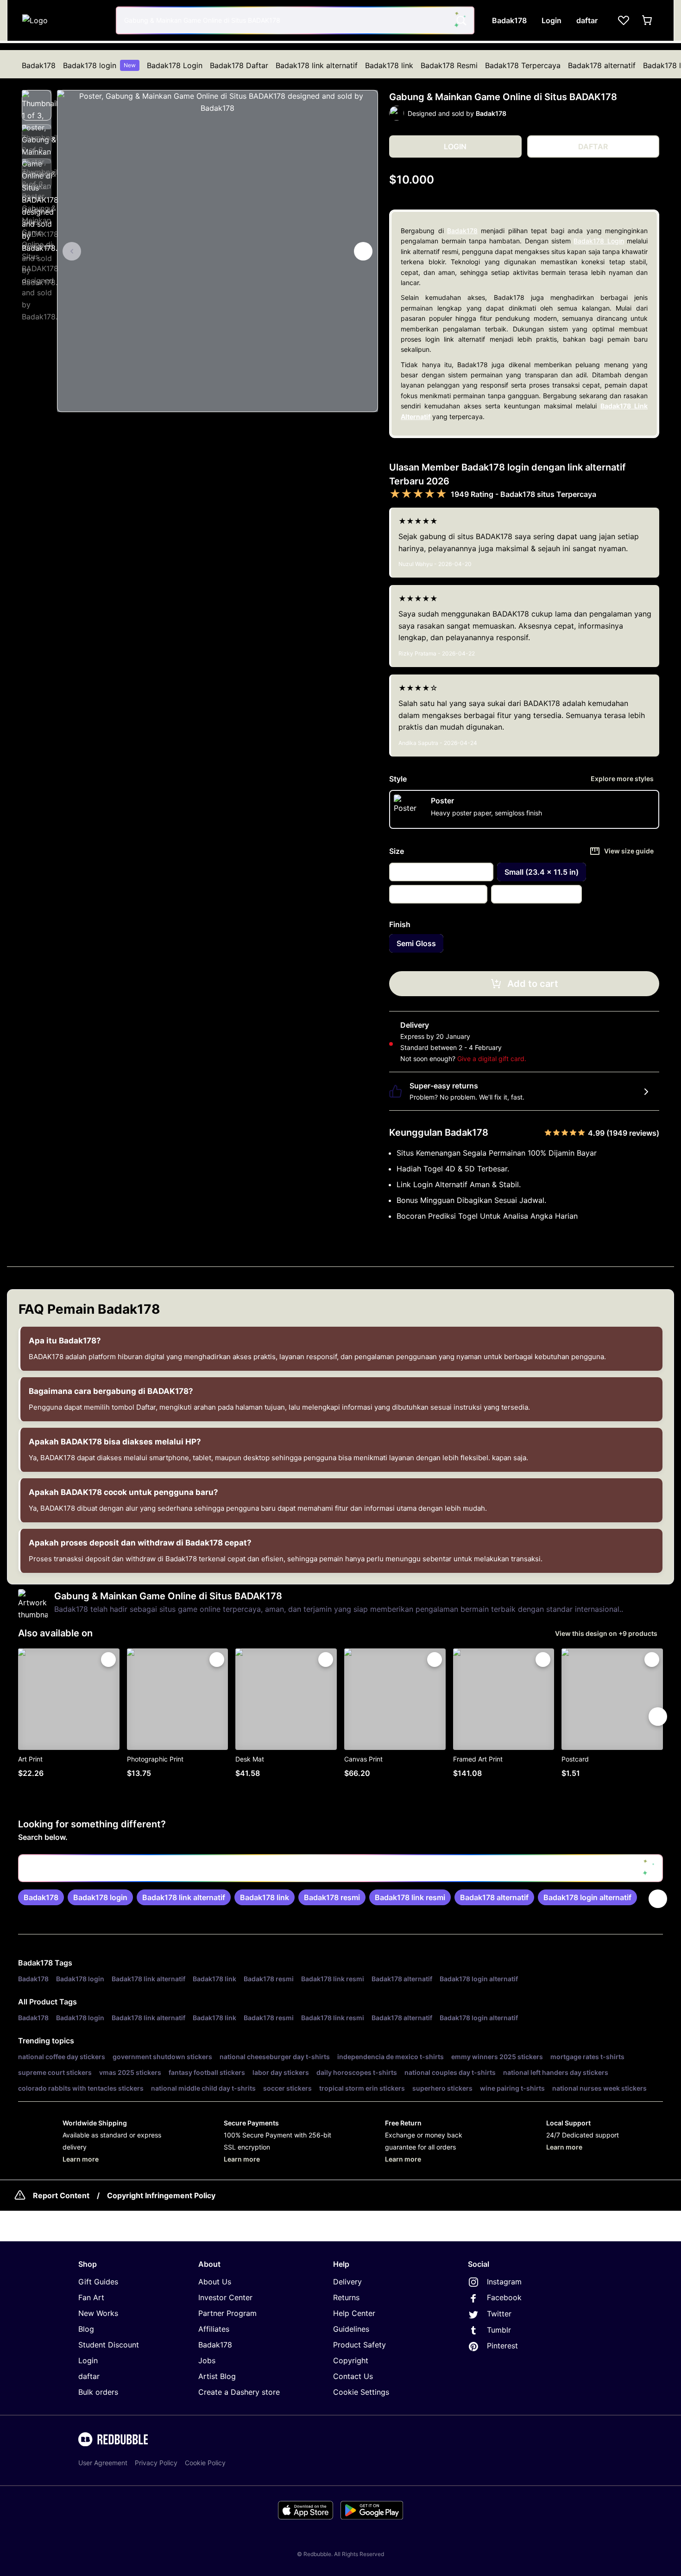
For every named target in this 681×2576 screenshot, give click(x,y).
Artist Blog (217, 2376)
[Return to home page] (64, 20)
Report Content (61, 2195)
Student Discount (109, 2345)
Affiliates (214, 2329)
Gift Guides (98, 2282)
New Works (98, 2313)
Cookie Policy (205, 2463)
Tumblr (499, 2330)
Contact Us (353, 2376)
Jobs (207, 2360)
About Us (215, 2282)
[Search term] (460, 20)
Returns (346, 2297)
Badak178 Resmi (449, 65)
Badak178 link (389, 65)
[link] (41, 1897)
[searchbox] (340, 1868)
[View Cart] (648, 20)
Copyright (351, 2360)
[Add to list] (108, 1660)
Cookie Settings (361, 2392)
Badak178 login (99, 65)
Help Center (354, 2313)
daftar (89, 2376)
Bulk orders (98, 2392)
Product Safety (359, 2345)
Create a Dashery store (239, 2392)
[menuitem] (39, 65)
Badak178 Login (175, 65)
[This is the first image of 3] (72, 251)
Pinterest (502, 2346)
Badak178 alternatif (602, 65)
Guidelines (351, 2329)
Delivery (347, 2282)
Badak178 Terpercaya (523, 65)
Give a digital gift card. (492, 1059)
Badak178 (39, 65)
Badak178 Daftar (239, 65)
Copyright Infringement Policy (161, 2195)
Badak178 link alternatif (317, 65)
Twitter (499, 2314)
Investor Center (225, 2297)
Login (88, 2360)
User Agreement (103, 2463)
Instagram (504, 2282)
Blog (86, 2329)
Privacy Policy (156, 2463)
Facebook (504, 2297)
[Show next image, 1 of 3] (363, 251)
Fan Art (91, 2297)
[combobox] (295, 20)
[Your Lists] (624, 20)
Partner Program (227, 2313)
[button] (37, 105)
